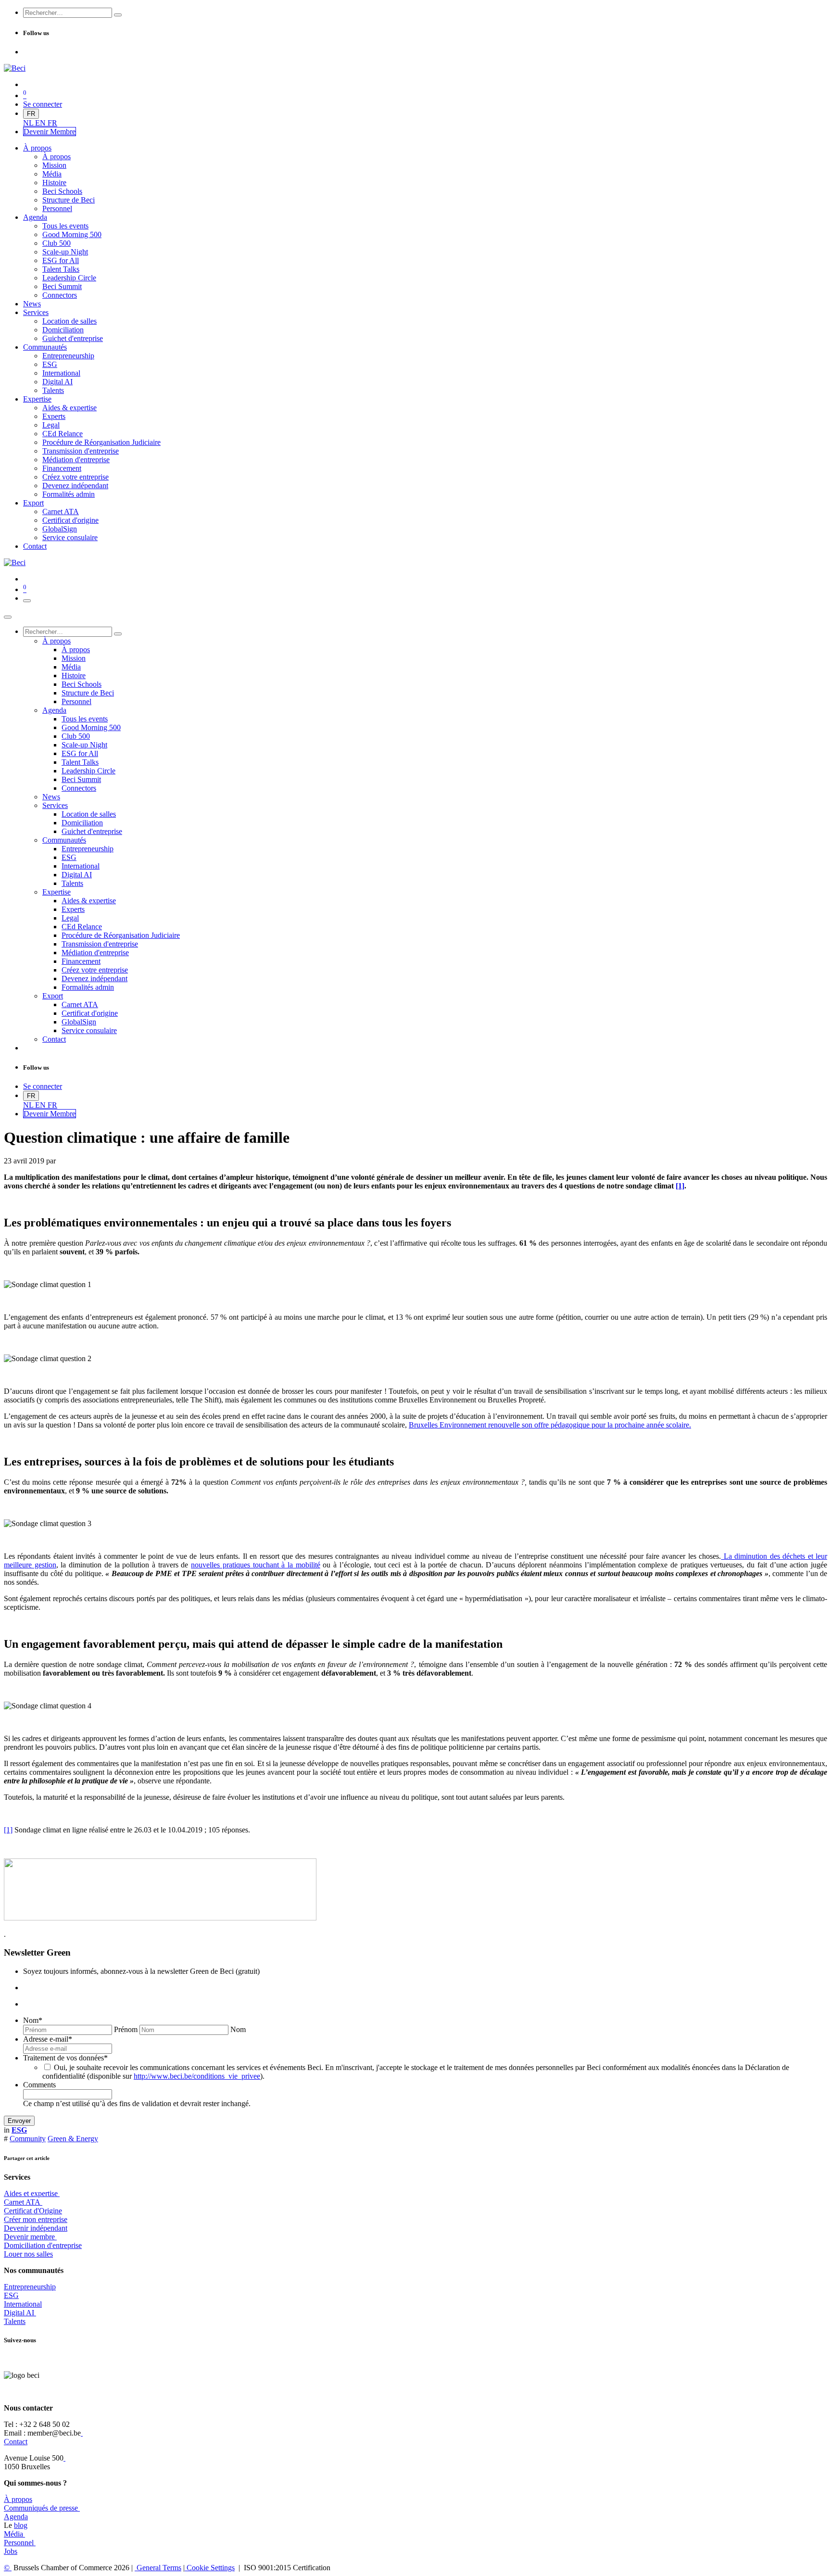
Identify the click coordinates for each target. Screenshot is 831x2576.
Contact (16, 2442)
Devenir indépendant (36, 2228)
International (23, 2304)
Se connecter (43, 104)
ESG (11, 2295)
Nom (33, 2020)
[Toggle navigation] (27, 601)
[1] (680, 1186)
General (158, 2568)
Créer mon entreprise (36, 2219)
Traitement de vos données (65, 2058)
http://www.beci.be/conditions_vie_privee (197, 2076)
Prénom (126, 2029)
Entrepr (30, 2287)
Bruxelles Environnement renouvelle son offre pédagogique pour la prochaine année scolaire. (550, 1425)
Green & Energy (73, 2139)
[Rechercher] (118, 15)
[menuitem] (29, 123)
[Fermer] (8, 617)
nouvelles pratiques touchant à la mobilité (256, 1565)
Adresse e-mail (48, 2039)
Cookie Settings (210, 2568)
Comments (39, 2085)
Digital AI (19, 2313)
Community (28, 2139)
